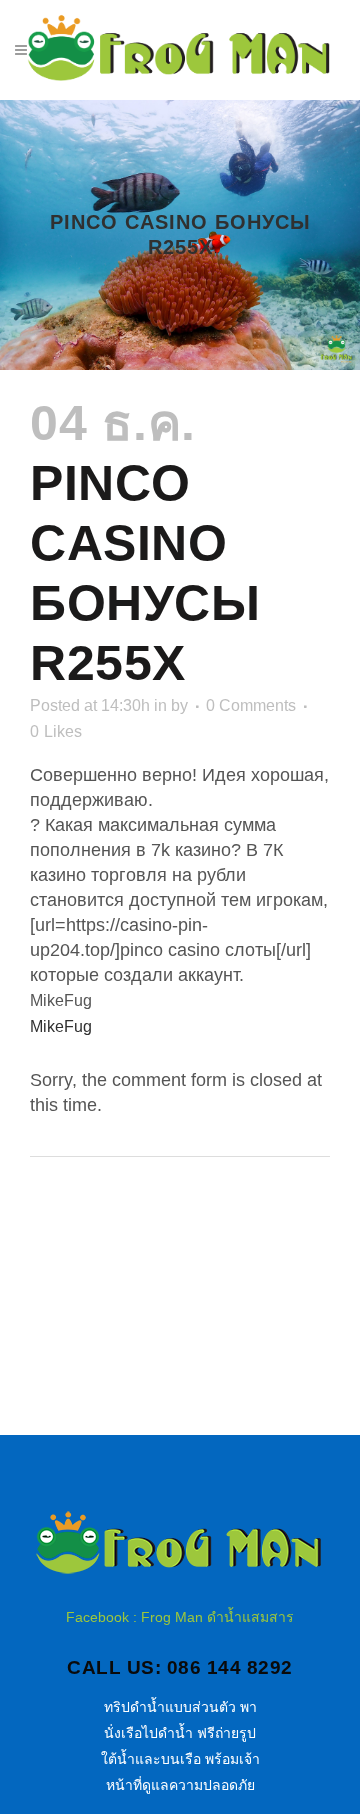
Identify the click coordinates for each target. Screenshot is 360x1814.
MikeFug (61, 1026)
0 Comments (251, 705)
